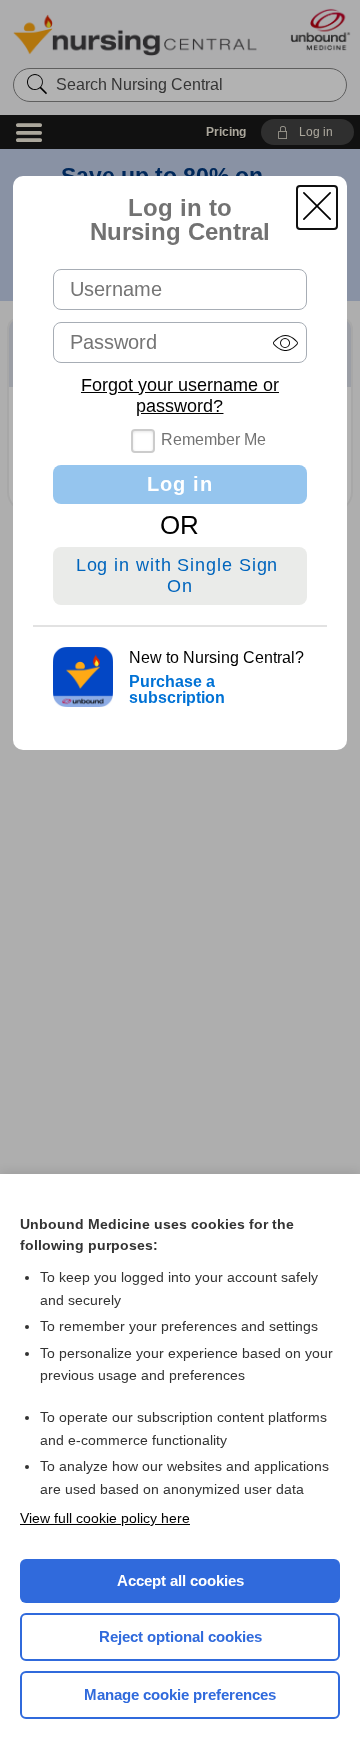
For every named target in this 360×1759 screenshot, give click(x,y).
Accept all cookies (180, 1580)
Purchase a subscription (177, 689)
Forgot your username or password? (180, 395)
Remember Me (213, 439)
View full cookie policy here (105, 1518)
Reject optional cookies (180, 1636)
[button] (317, 207)
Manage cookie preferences (180, 1694)
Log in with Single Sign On (180, 575)
